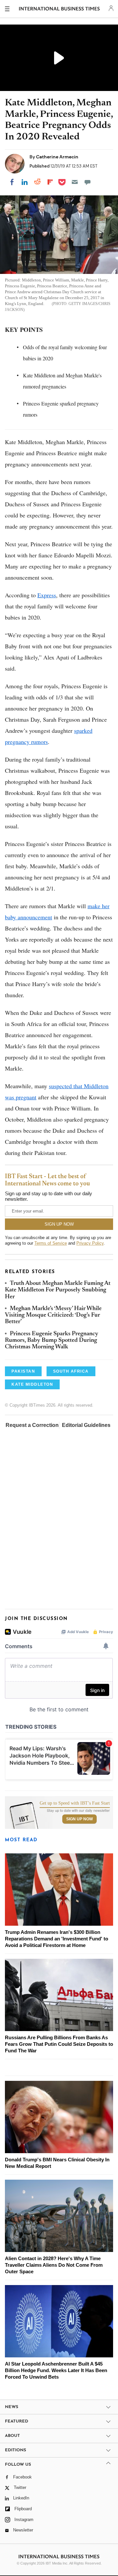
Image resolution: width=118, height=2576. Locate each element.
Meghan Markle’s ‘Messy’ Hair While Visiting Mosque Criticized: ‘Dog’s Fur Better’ (53, 1315)
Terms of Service (51, 1243)
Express (47, 595)
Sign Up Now (79, 1819)
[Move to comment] (88, 182)
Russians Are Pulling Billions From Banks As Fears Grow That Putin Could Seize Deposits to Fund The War (59, 2044)
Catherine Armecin (57, 157)
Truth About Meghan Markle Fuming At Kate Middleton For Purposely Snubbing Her (58, 1290)
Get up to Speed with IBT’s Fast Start (75, 1803)
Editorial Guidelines (86, 1425)
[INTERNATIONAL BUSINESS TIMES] (59, 10)
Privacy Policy (90, 1243)
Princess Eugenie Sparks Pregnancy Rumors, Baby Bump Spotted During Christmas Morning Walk (52, 1341)
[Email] (75, 182)
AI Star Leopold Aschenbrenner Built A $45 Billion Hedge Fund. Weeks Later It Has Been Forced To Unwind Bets (56, 2370)
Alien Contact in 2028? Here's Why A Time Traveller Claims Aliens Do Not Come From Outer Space (54, 2265)
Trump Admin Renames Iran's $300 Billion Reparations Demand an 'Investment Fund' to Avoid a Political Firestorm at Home (57, 1939)
